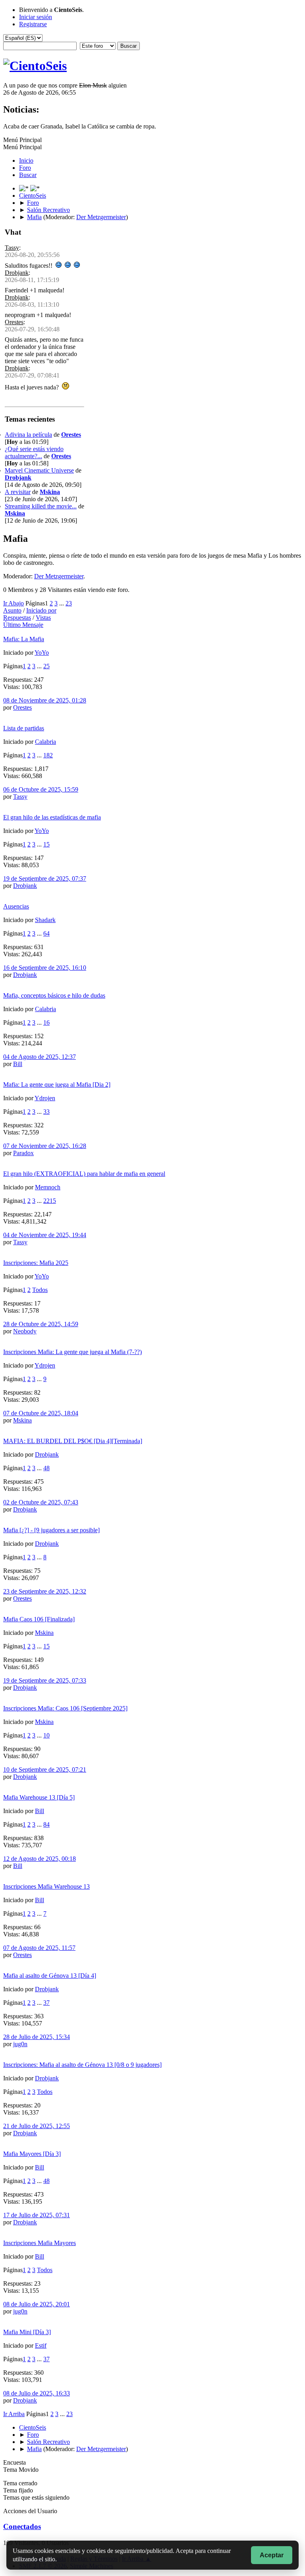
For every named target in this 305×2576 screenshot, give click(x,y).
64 (46, 933)
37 (46, 2003)
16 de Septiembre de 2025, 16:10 (45, 968)
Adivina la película (28, 435)
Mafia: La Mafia (24, 639)
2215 (50, 1201)
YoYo (42, 653)
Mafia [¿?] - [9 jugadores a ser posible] (51, 1530)
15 (46, 844)
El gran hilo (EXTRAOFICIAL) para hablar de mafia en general (84, 1174)
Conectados (22, 2526)
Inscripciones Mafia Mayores (40, 2243)
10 (46, 1735)
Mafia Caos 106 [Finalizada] (39, 1619)
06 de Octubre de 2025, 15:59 (41, 789)
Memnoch (48, 1187)
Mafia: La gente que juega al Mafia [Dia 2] (57, 1085)
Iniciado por (41, 610)
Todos (40, 1290)
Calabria (45, 742)
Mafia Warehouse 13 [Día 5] (39, 1797)
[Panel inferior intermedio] (35, 188)
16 (46, 1022)
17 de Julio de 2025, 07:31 (37, 2215)
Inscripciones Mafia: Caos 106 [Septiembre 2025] (65, 1708)
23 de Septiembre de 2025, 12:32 (45, 1591)
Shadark (45, 920)
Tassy (12, 248)
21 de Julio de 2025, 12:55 (37, 2126)
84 (46, 1824)
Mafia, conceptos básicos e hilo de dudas (54, 995)
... (62, 603)
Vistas (43, 618)
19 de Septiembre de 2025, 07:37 (45, 878)
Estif (41, 2345)
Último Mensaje (23, 625)
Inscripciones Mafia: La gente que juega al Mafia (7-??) (72, 1352)
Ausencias (16, 906)
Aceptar (272, 2555)
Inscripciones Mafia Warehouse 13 (46, 1886)
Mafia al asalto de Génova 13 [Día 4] (50, 1976)
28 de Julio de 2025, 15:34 (37, 2037)
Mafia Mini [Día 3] (27, 2332)
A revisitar (18, 492)
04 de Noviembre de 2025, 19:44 (45, 1235)
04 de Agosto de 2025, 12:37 (40, 1057)
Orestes (14, 322)
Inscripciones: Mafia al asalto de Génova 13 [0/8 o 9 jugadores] (82, 2065)
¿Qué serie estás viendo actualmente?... (34, 452)
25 (46, 666)
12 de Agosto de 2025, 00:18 (40, 1859)
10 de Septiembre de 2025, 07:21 (45, 1770)
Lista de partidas (24, 728)
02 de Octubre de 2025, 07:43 (41, 1502)
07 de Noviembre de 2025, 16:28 (45, 1146)
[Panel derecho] (25, 188)
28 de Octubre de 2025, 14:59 (41, 1324)
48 (46, 1468)
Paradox (23, 1153)
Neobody (25, 1331)
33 (46, 1112)
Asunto (12, 610)
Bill (18, 1064)
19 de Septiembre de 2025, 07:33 (45, 1680)
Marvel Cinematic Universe (39, 470)
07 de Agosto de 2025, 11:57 (39, 1948)
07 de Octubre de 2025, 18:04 (41, 1413)
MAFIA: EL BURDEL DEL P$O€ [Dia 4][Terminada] (73, 1441)
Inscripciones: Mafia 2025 (36, 1263)
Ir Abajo (14, 603)
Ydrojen (45, 1098)
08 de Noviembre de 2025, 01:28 (45, 700)
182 (48, 755)
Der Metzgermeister (101, 217)
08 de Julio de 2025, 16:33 (37, 2393)
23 (69, 603)
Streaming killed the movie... (41, 506)
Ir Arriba (14, 2414)
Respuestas (17, 618)
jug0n (20, 2044)
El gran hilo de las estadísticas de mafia (52, 817)
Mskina (50, 492)
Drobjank (17, 273)
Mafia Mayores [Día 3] (32, 2154)
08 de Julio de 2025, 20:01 (37, 2304)
